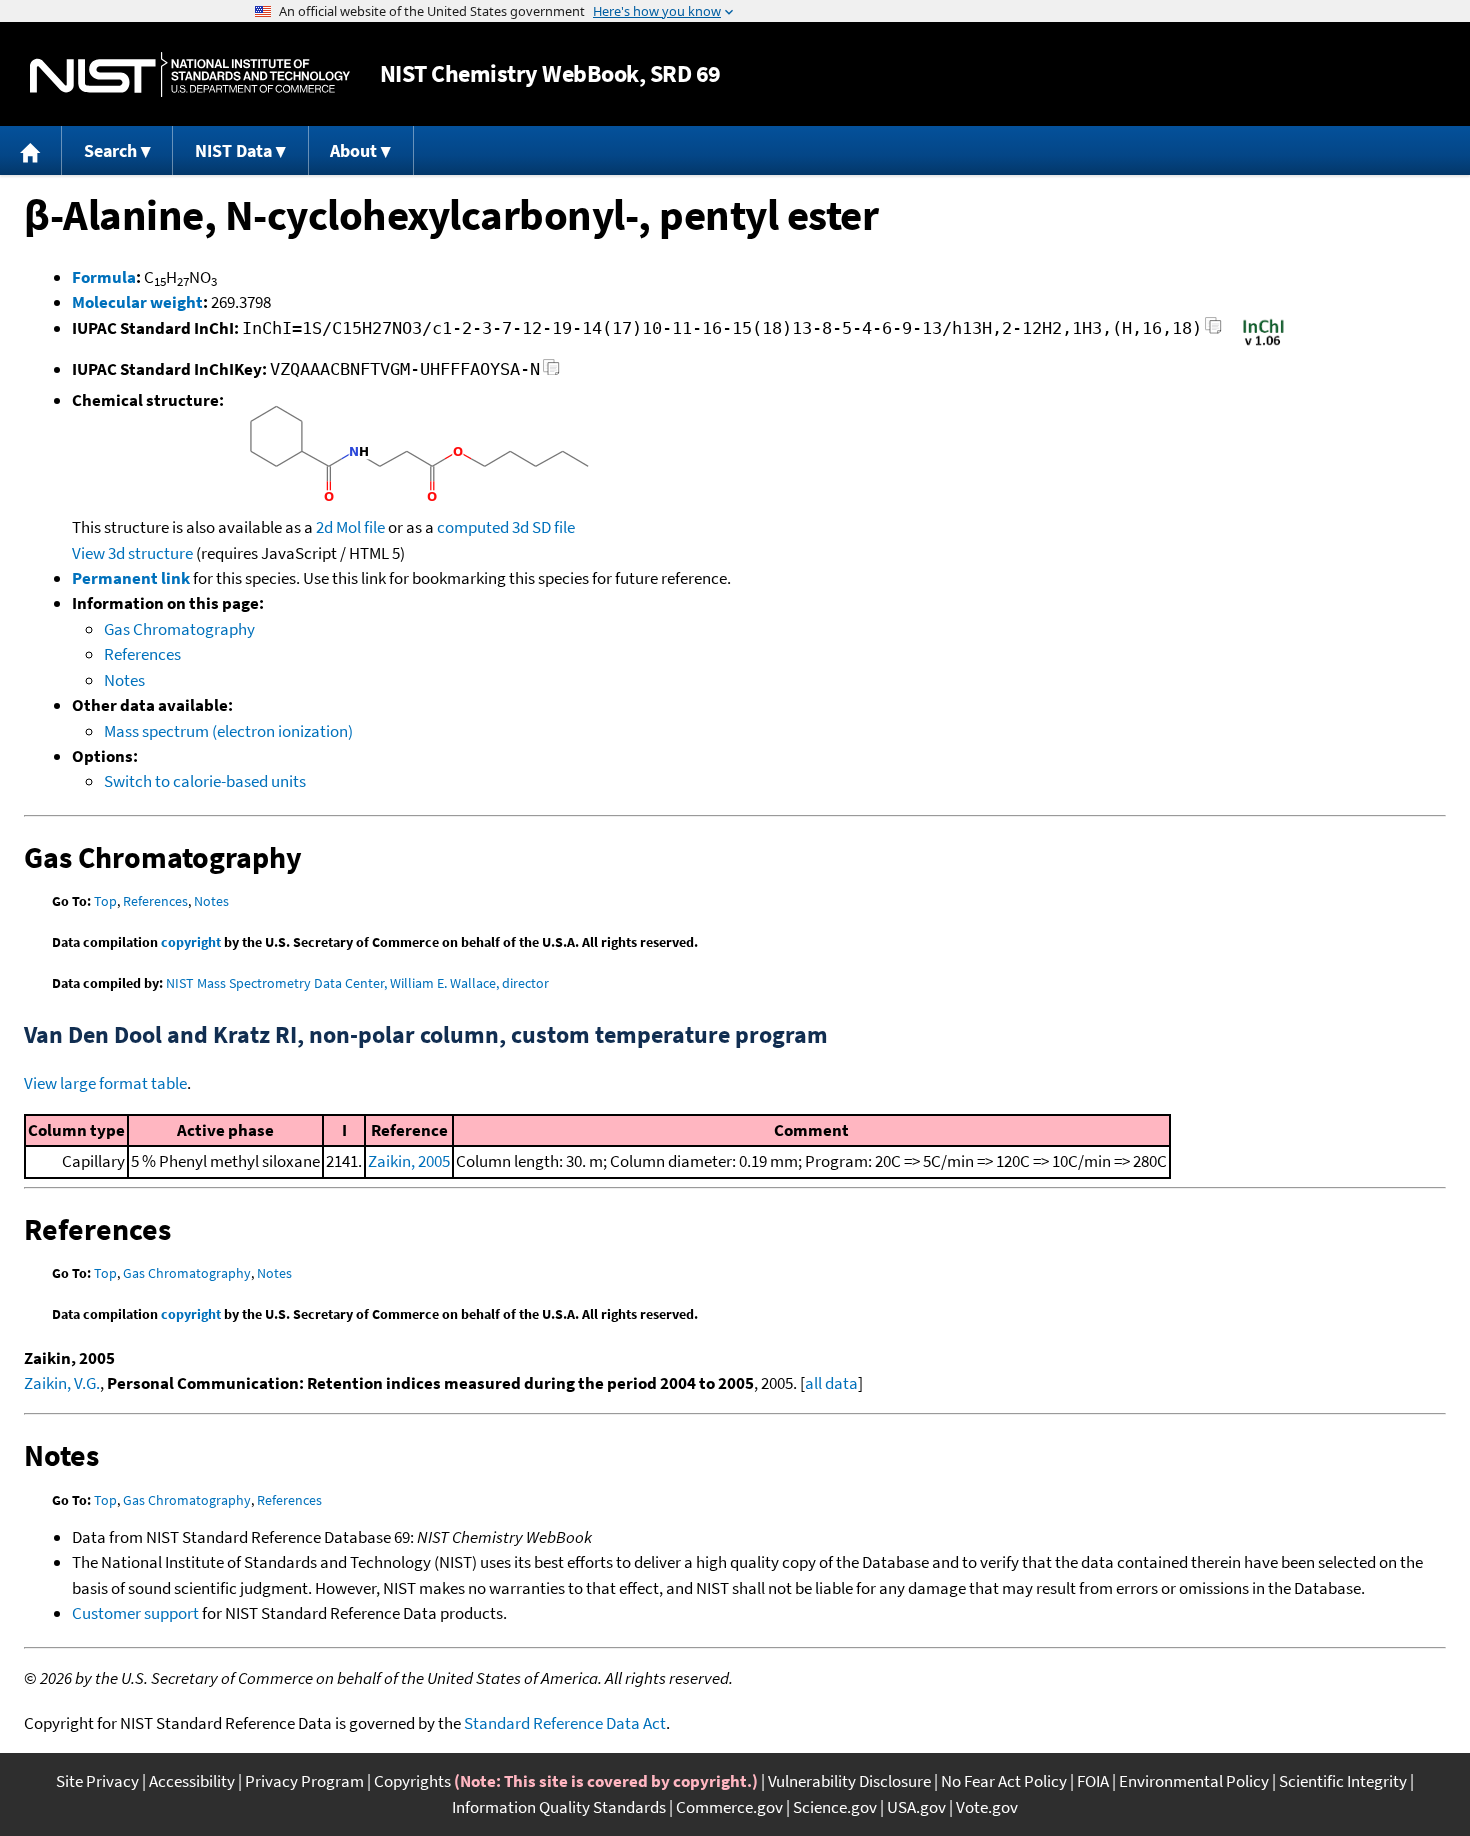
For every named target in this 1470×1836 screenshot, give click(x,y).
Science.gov (835, 1807)
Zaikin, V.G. (62, 1383)
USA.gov (916, 1807)
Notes (124, 680)
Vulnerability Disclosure (849, 1781)
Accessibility (192, 1781)
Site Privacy (97, 1781)
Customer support (135, 1613)
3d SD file (543, 527)
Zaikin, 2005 (409, 1161)
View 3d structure (132, 553)
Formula (104, 277)
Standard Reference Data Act (565, 1723)
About (353, 150)
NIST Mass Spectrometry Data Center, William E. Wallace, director (357, 983)
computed (473, 527)
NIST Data (233, 150)
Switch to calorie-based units (205, 781)
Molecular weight (137, 302)
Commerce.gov (729, 1807)
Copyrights (412, 1781)
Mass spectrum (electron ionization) (228, 731)
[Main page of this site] (31, 150)
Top (105, 901)
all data (831, 1383)
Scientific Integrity (1343, 1781)
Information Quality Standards (559, 1807)
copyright (191, 942)
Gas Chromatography (179, 629)
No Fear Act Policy (1004, 1781)
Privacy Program (304, 1781)
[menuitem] (31, 150)
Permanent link (131, 578)
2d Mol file (350, 527)
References (142, 654)
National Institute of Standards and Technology (190, 74)
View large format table (105, 1083)
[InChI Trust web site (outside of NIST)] (1263, 344)
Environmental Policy (1194, 1781)
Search (110, 150)
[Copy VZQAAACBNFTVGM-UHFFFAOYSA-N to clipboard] (551, 372)
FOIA (1093, 1781)
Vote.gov (987, 1807)
